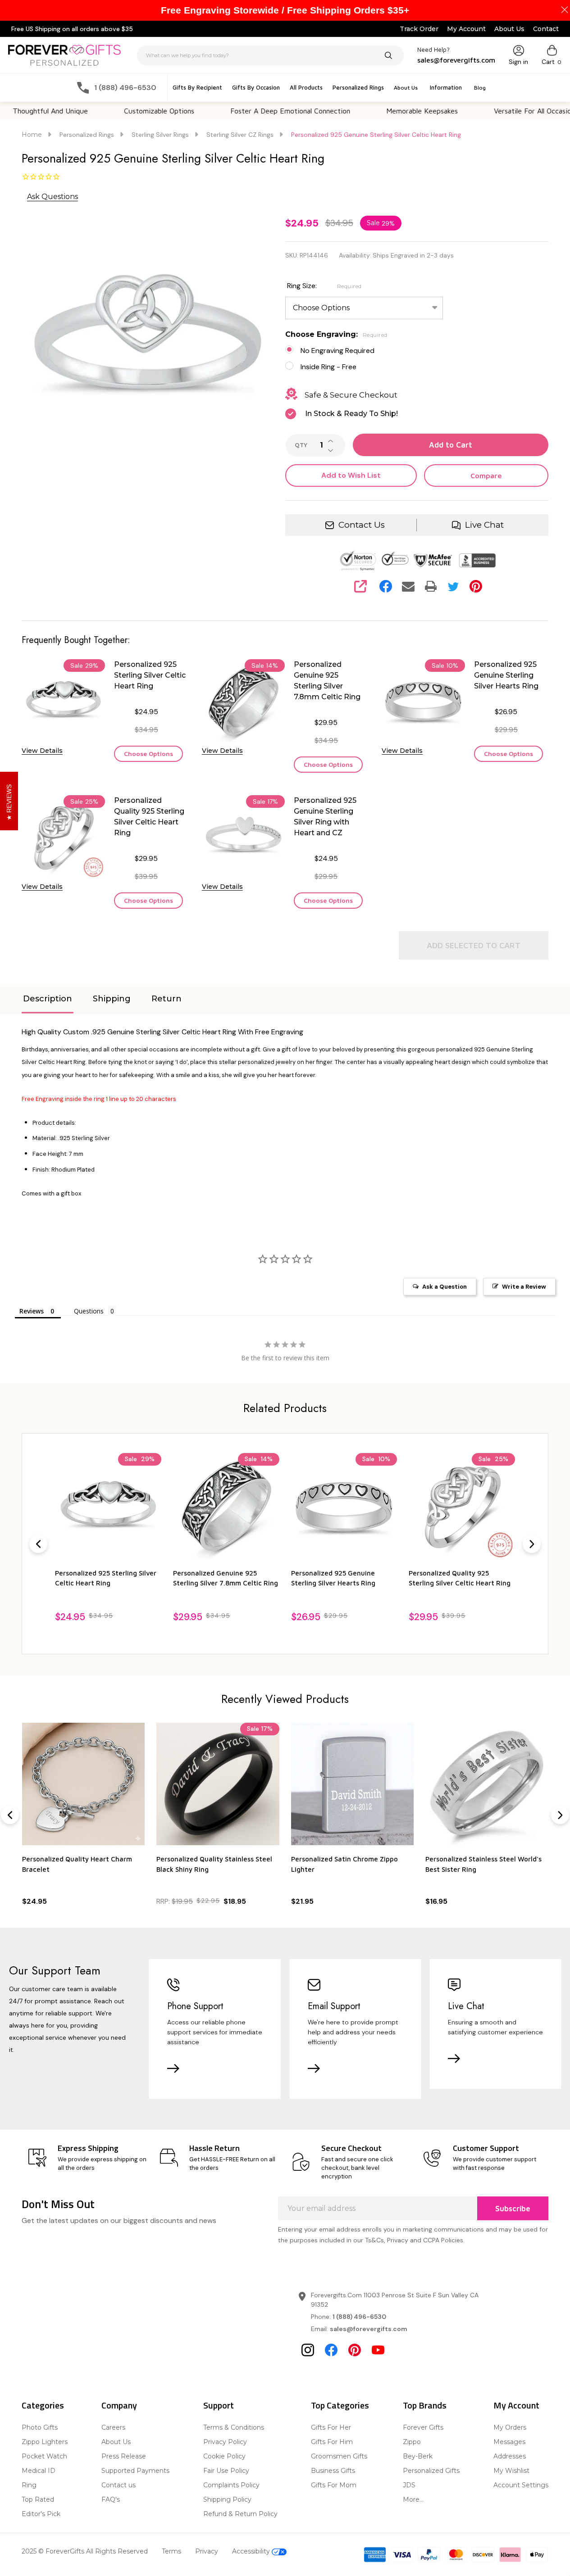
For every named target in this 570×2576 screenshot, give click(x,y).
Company (119, 2405)
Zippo (412, 2442)
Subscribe (513, 2209)
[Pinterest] (476, 586)
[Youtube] (378, 2350)
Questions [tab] (89, 1311)
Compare (486, 475)
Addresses (510, 2456)
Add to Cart (451, 445)
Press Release (124, 2456)
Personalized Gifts (431, 2471)
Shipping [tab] (112, 999)
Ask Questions (52, 197)
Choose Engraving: (336, 334)
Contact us (119, 2485)
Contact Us (362, 525)
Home (32, 135)
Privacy (207, 2551)
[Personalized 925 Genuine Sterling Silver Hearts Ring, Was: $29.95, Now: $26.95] (226, 1506)
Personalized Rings (358, 87)
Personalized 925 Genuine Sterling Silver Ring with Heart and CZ (325, 817)
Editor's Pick (41, 2514)
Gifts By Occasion (256, 87)
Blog (480, 88)
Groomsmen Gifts (339, 2456)
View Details (42, 751)
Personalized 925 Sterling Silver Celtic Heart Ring (150, 675)
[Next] (532, 1544)
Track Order (419, 29)
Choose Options (148, 754)
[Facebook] (386, 586)
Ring (29, 2485)
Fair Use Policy (226, 2471)
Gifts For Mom (334, 2485)
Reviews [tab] (32, 1311)
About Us (509, 29)
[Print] (431, 586)
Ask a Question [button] (445, 1287)
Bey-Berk (418, 2456)
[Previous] (38, 1544)
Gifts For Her (331, 2427)
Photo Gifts (40, 2427)
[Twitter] (453, 586)
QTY (301, 445)
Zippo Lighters (45, 2442)
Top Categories (340, 2405)
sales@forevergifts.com (369, 2329)
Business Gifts (333, 2471)
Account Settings (521, 2485)
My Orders (510, 2427)
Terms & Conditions (234, 2427)
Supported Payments (135, 2471)
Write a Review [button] (524, 1287)
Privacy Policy (225, 2442)
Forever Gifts (423, 2427)
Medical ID (39, 2471)
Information (446, 87)
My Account (466, 29)
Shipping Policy (227, 2499)
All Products (306, 87)
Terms (171, 2551)
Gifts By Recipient (197, 87)
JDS (409, 2485)
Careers (113, 2427)
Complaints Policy (231, 2485)
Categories (43, 2405)
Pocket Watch (44, 2456)
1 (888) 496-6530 (359, 2317)
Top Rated (38, 2499)
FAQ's (111, 2499)
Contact (546, 29)
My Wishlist (511, 2471)
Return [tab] (166, 999)
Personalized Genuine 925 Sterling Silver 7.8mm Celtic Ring (327, 681)
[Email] (408, 586)
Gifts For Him (332, 2442)
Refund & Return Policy (240, 2514)
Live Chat (484, 525)
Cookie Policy (224, 2456)
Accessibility (252, 2551)
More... (413, 2499)
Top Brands (425, 2405)
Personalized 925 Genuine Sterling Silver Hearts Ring (506, 675)
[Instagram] (308, 2350)
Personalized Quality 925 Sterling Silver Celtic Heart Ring (149, 817)
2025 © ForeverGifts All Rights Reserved (85, 2551)
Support (219, 2405)
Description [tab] (48, 999)
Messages (509, 2442)
